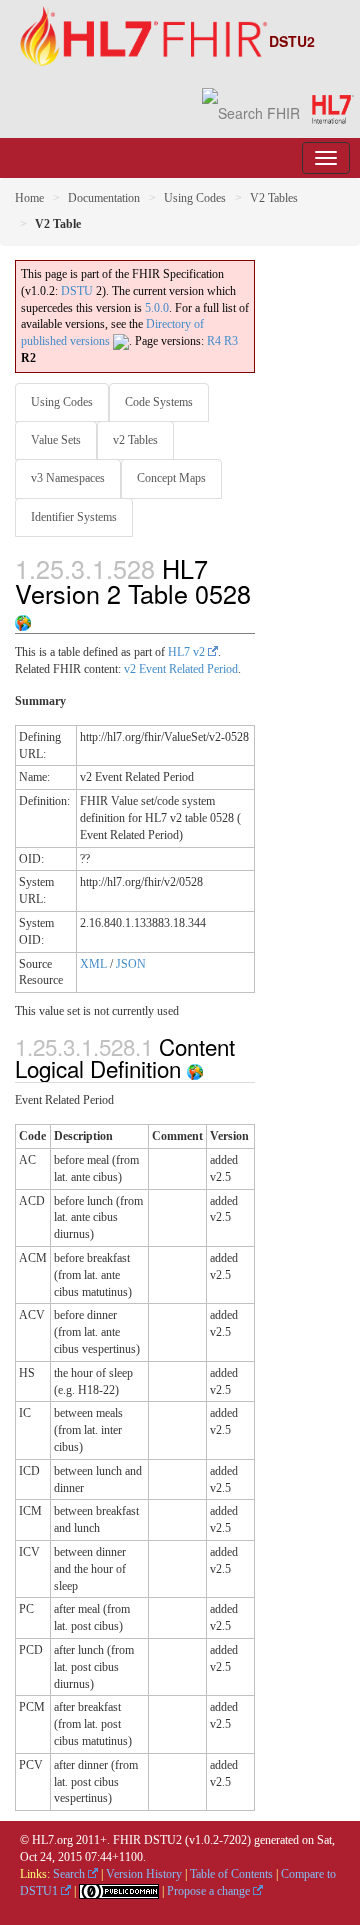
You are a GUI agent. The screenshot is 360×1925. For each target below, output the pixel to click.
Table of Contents (231, 1874)
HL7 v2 (188, 652)
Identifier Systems (74, 517)
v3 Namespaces (68, 478)
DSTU (77, 291)
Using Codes (195, 198)
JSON (131, 964)
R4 (214, 341)
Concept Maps (171, 478)
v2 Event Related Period (181, 669)
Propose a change (210, 1891)
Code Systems (159, 402)
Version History (144, 1874)
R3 (231, 341)
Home (29, 198)
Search (70, 1874)
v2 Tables (135, 440)
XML (93, 964)
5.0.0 (157, 308)
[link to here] (23, 618)
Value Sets (56, 440)
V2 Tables (274, 198)
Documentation (104, 198)
